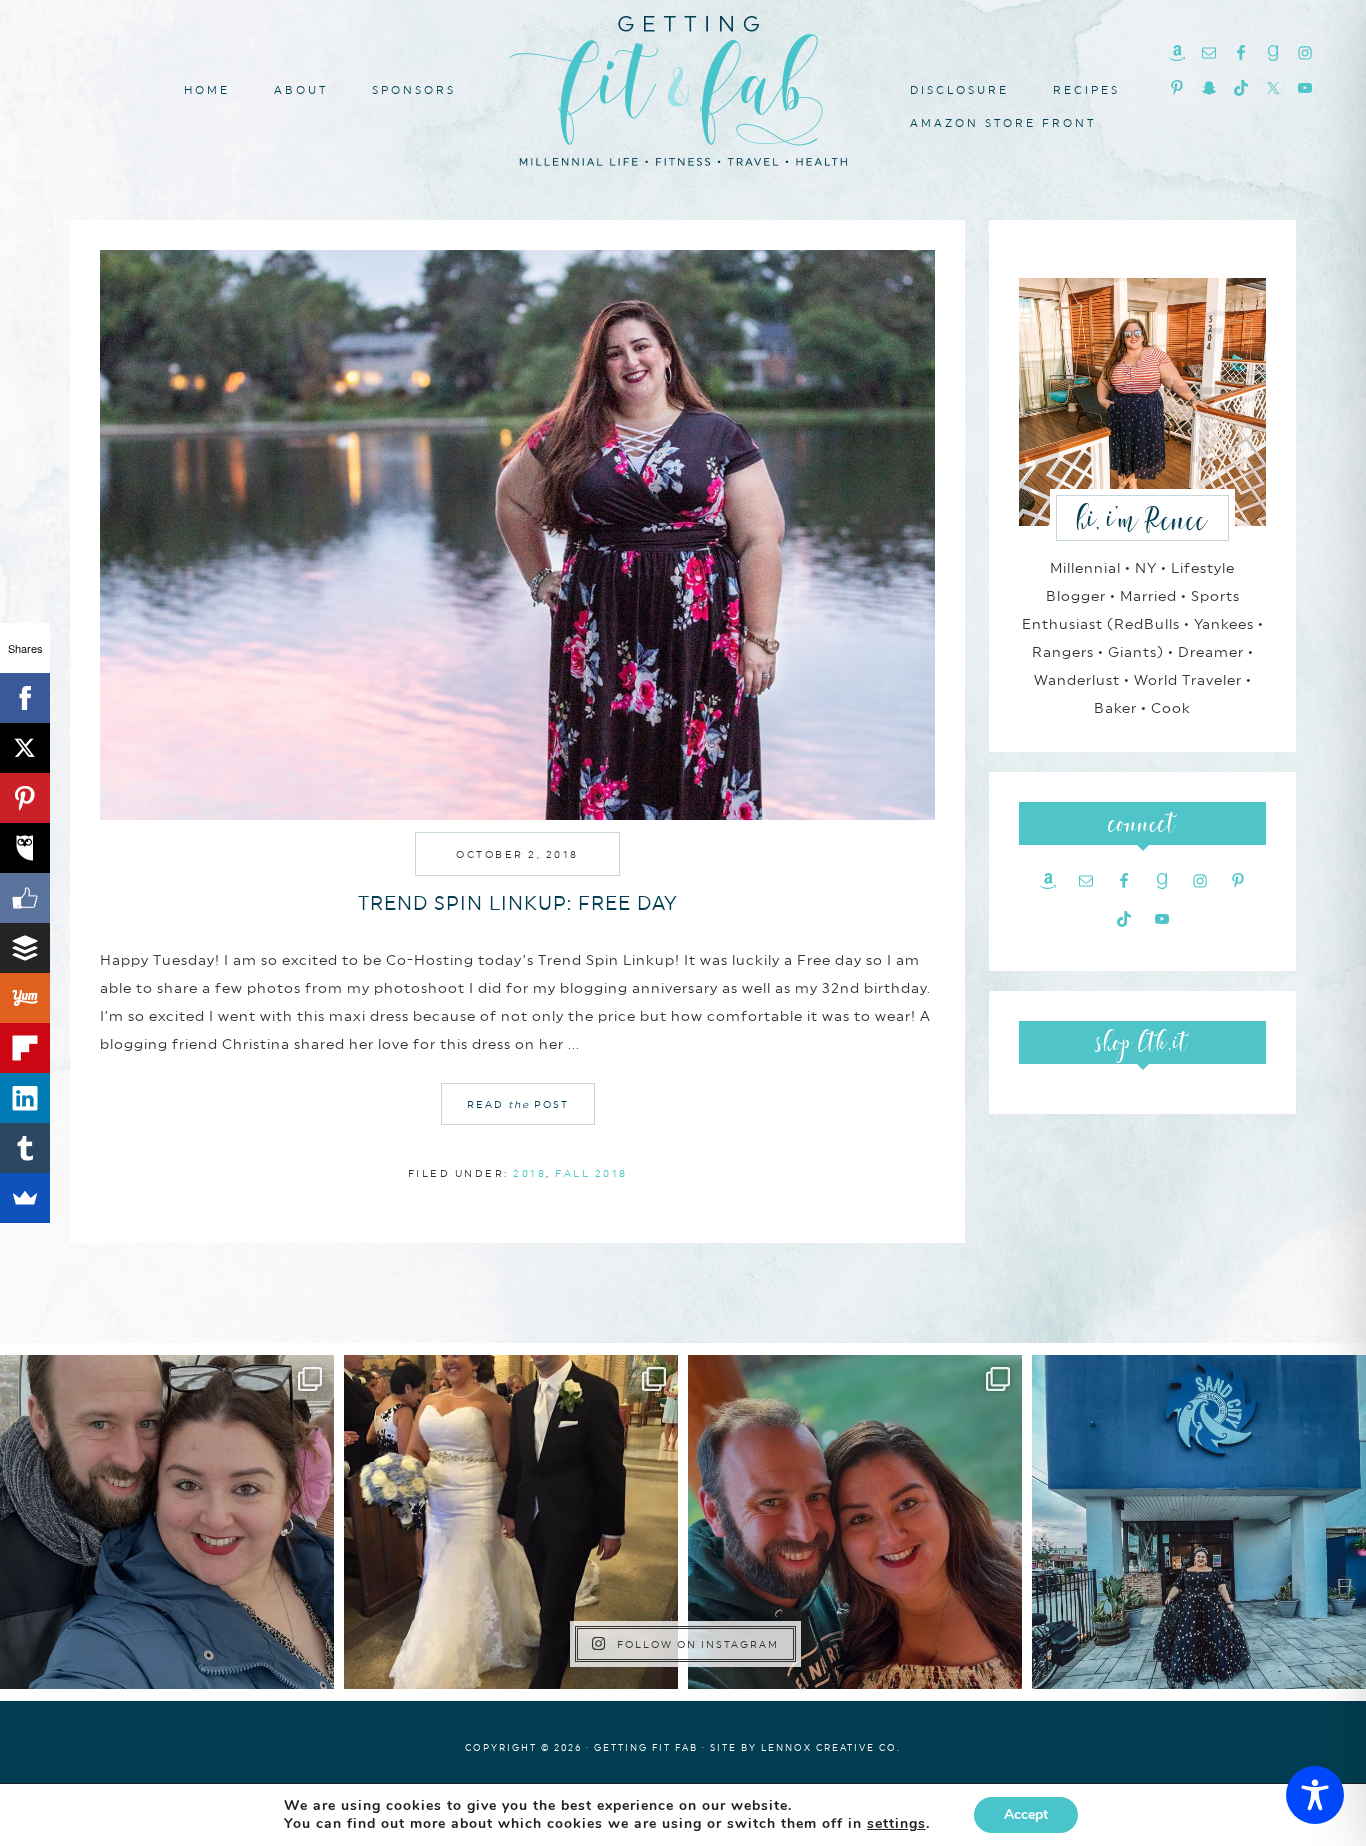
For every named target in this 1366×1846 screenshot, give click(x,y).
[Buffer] (25, 948)
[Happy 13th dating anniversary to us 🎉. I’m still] (167, 1522)
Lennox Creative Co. (831, 1747)
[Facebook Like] (25, 898)
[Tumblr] (25, 1148)
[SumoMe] (25, 1198)
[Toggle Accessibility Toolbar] (1315, 1795)
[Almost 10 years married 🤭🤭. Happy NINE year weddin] (511, 1522)
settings (896, 1824)
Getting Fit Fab (683, 87)
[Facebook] (25, 698)
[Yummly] (25, 998)
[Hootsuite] (25, 848)
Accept (1026, 1814)
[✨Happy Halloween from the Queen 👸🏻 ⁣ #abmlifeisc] (1199, 1522)
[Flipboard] (25, 1048)
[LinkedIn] (25, 1098)
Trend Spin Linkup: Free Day (518, 903)
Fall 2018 (591, 1173)
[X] (25, 748)
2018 (529, 1173)
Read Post (518, 1104)
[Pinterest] (25, 798)
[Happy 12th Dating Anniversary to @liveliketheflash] (855, 1522)
